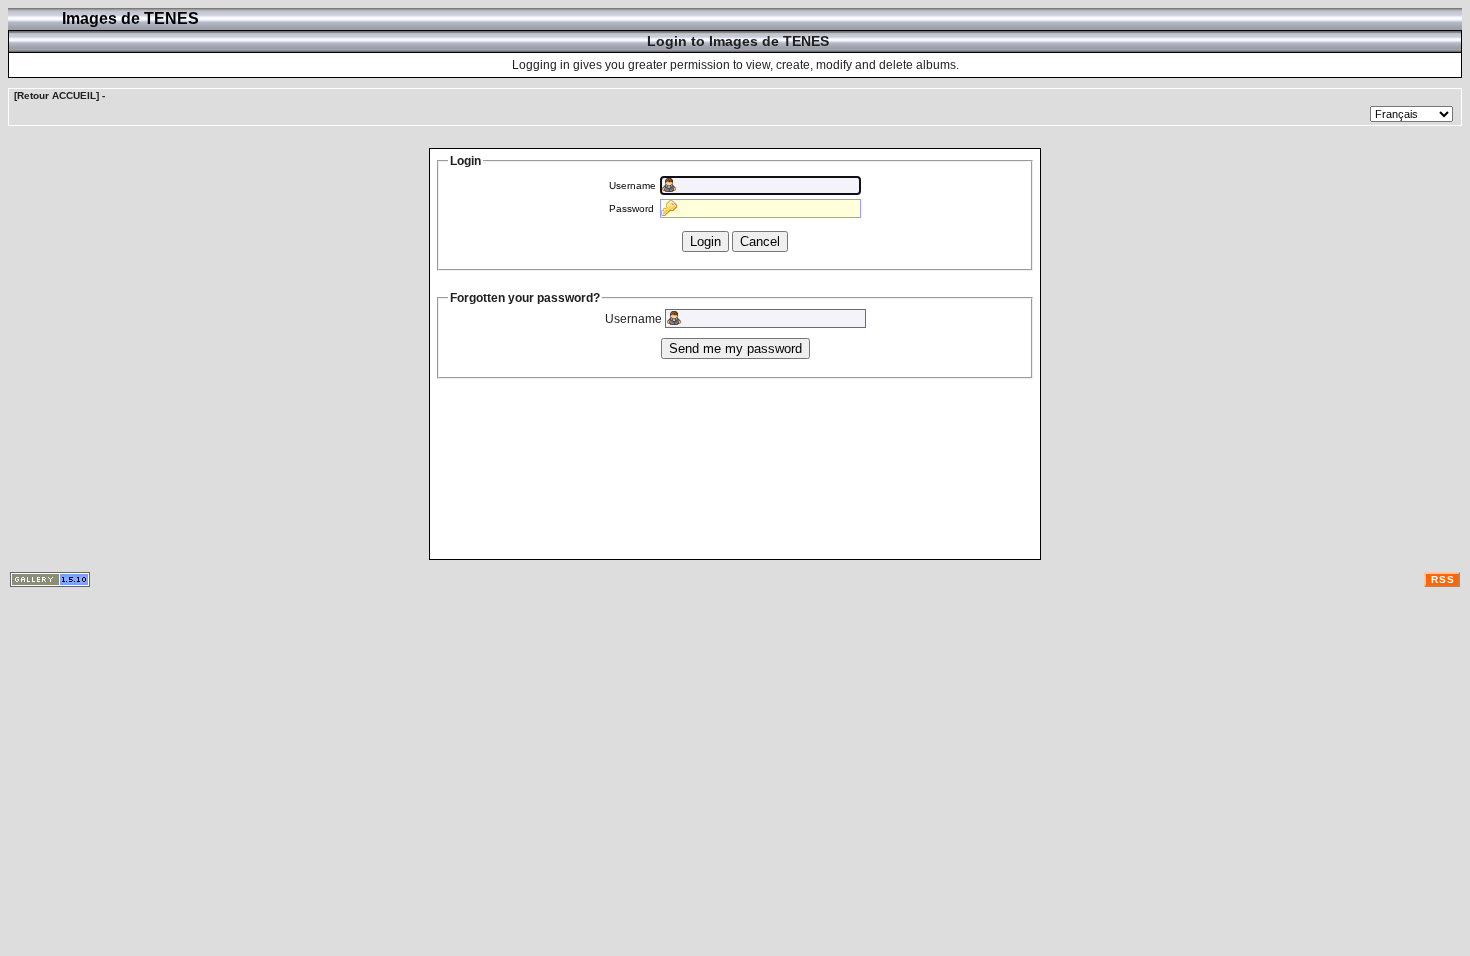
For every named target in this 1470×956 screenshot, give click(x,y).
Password (631, 208)
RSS (1443, 579)
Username (632, 185)
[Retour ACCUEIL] (56, 95)
